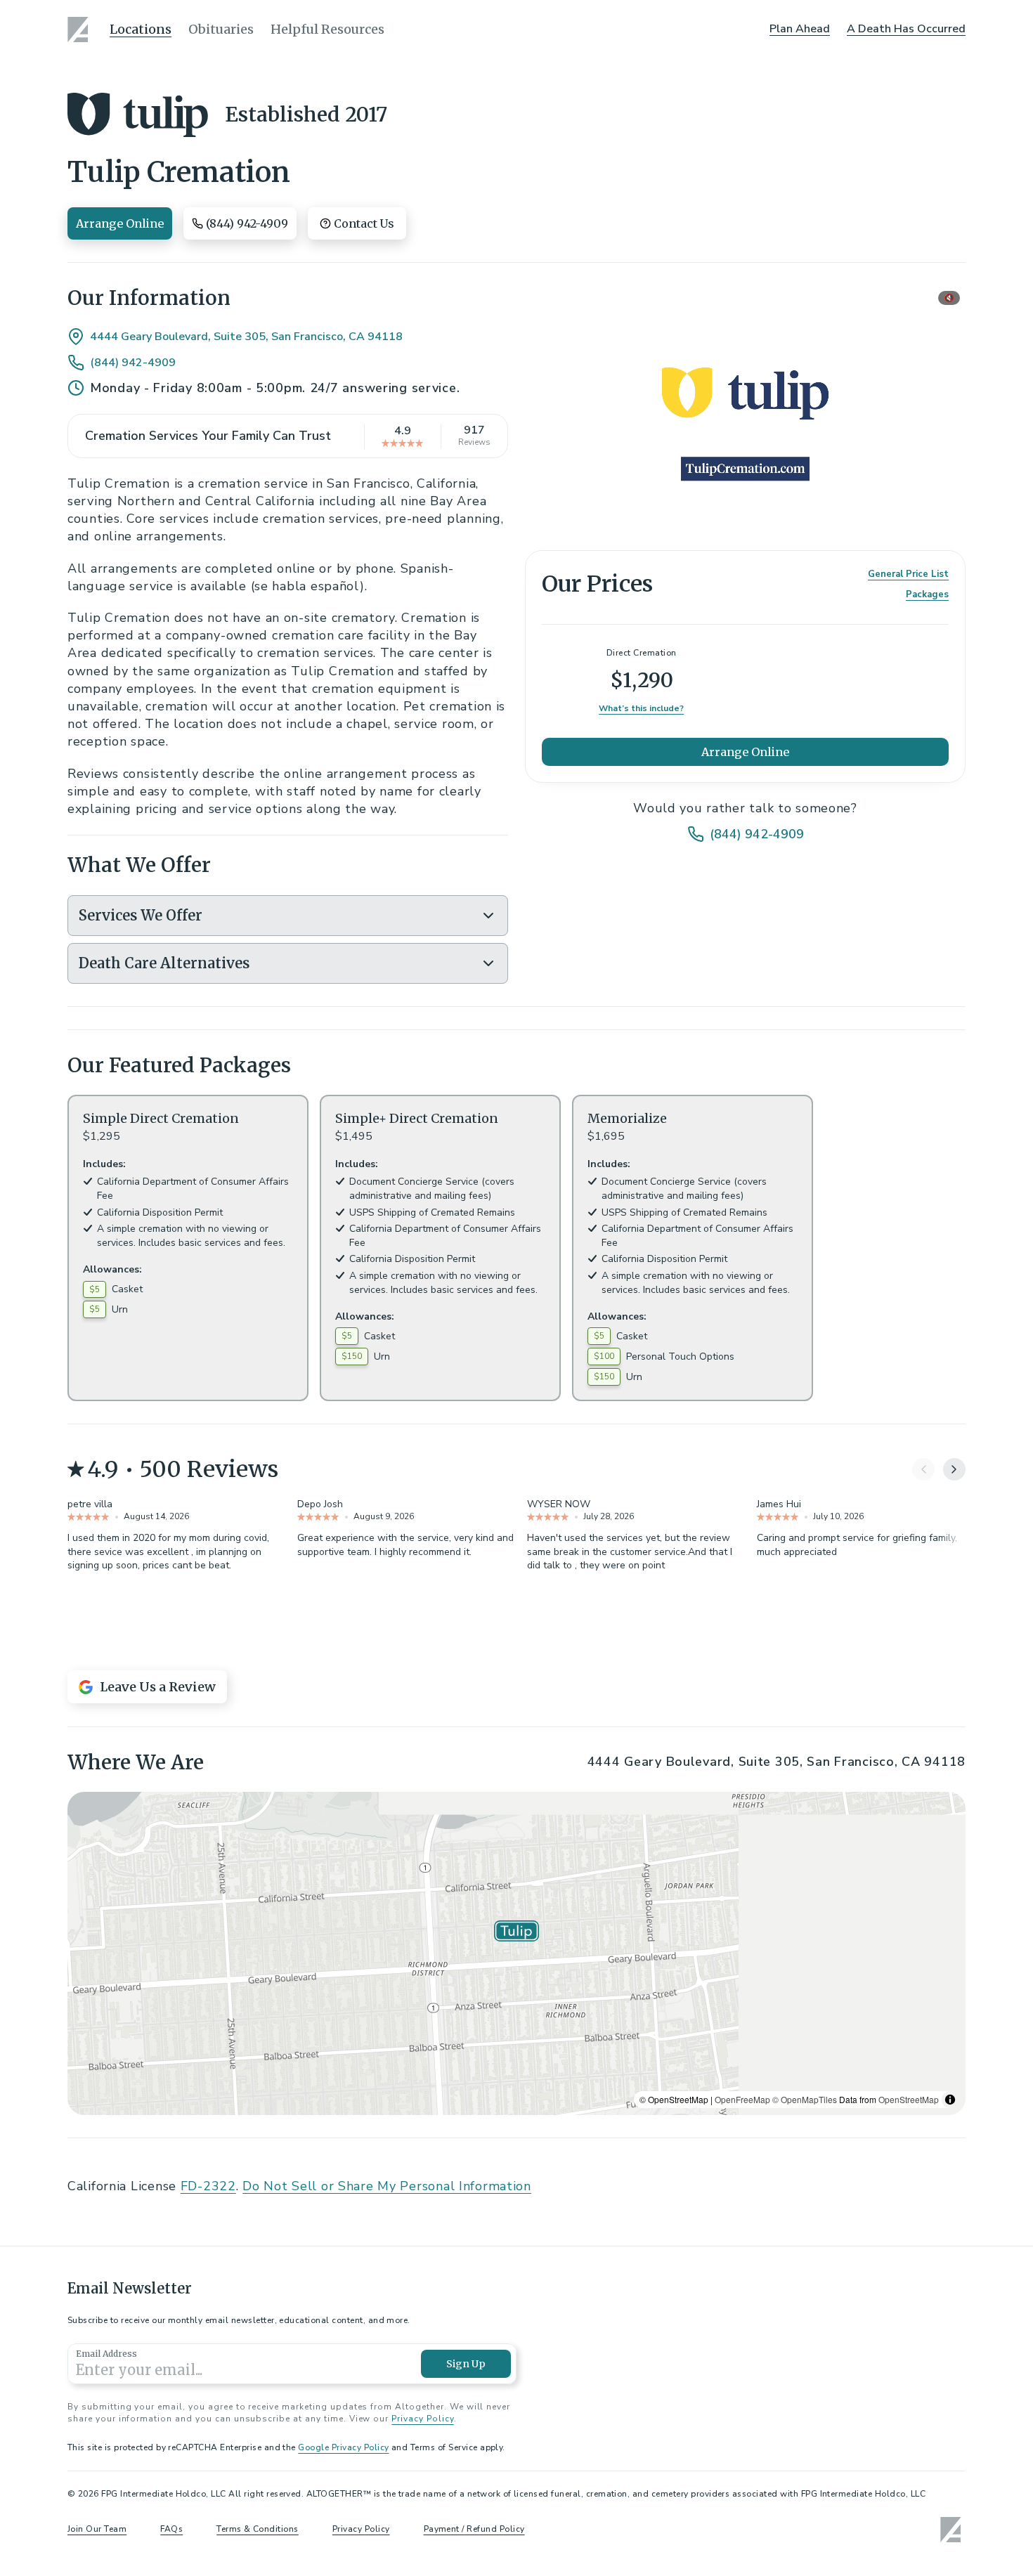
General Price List (908, 574)
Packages (927, 594)
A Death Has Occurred (906, 29)
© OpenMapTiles (805, 2445)
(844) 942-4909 (133, 363)
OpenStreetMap (909, 2445)
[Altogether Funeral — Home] (80, 30)
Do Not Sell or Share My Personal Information (387, 2532)
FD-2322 (208, 2532)
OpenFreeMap (742, 2445)
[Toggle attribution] (950, 2445)
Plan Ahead (800, 29)
